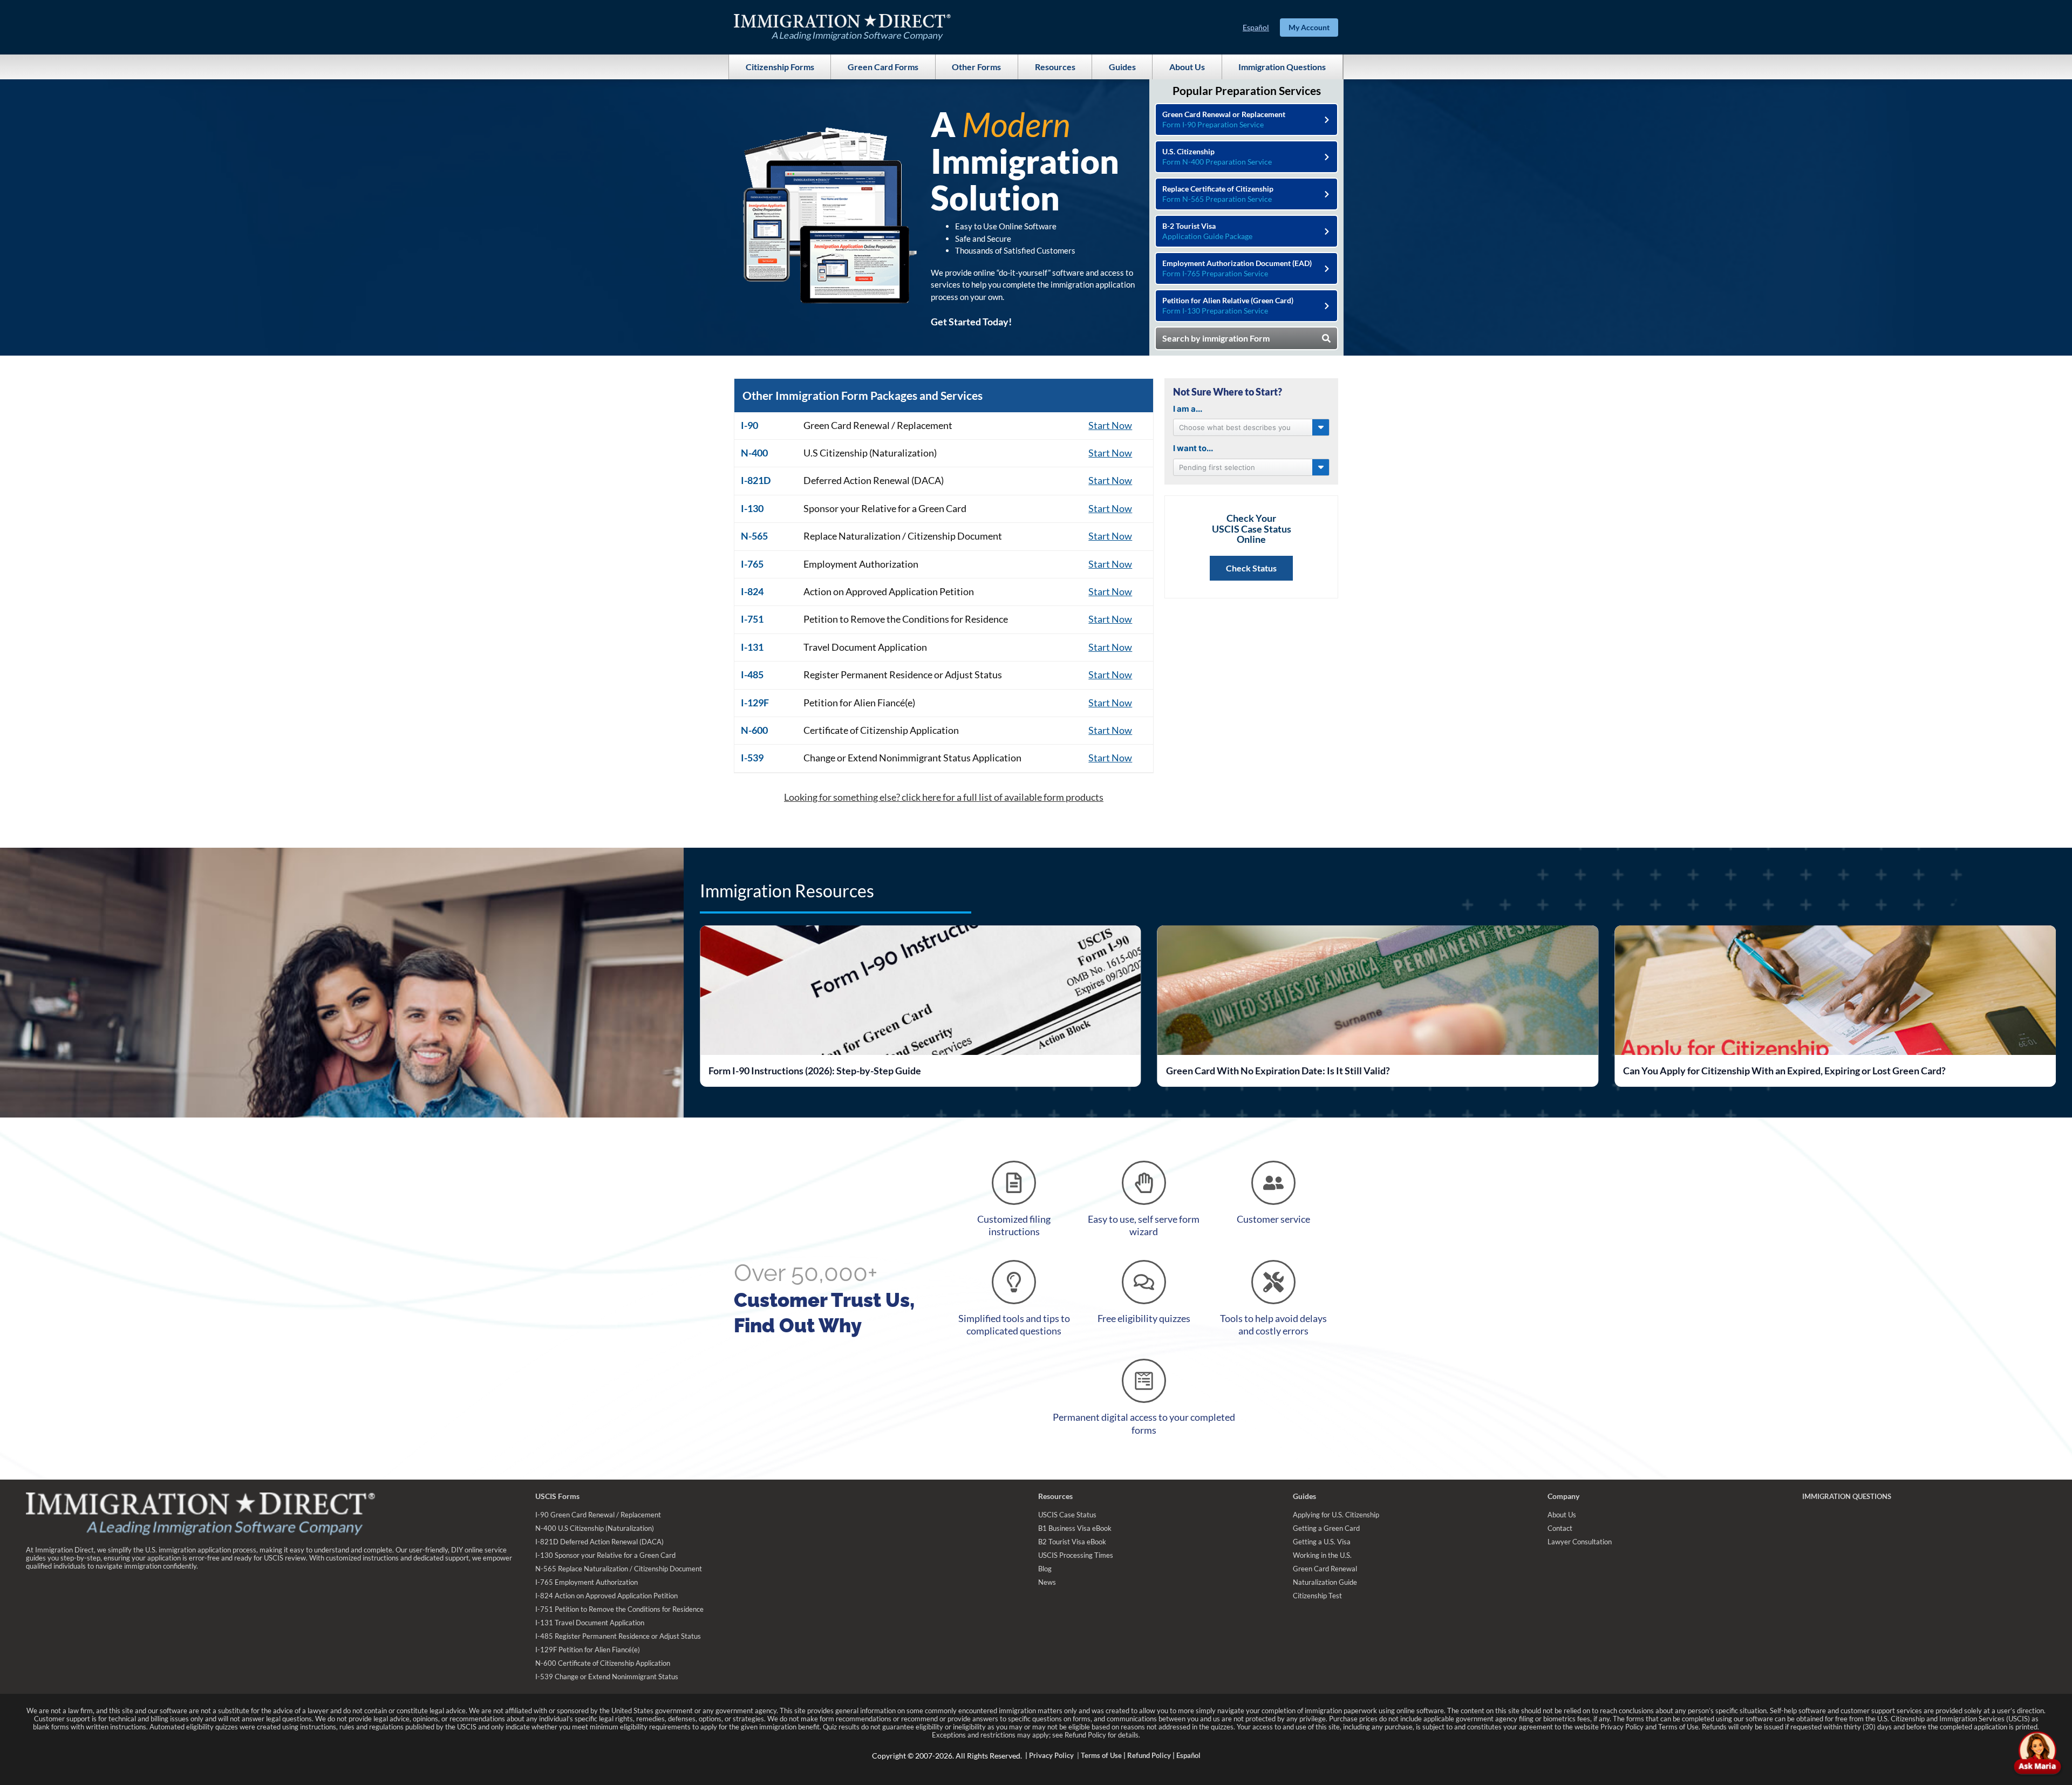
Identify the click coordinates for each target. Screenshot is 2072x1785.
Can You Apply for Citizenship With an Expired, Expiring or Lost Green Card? (1327, 1071)
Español (1256, 27)
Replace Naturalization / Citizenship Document (903, 536)
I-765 (752, 564)
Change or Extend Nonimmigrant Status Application (912, 758)
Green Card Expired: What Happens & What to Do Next (1741, 1071)
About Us (1187, 67)
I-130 (752, 508)
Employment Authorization (861, 564)
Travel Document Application (865, 647)
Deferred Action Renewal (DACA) (874, 480)
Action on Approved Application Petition (889, 591)
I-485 (752, 675)
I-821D (756, 480)
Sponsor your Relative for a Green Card (885, 508)
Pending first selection (1217, 467)
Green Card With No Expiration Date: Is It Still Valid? (820, 1071)
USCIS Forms (557, 1496)
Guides (1122, 67)
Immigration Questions (1282, 67)
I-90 (749, 425)
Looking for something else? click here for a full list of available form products (944, 797)
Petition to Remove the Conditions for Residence (906, 619)
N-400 (754, 453)
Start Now (1110, 425)
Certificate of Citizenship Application (881, 730)
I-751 (752, 619)
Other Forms (976, 67)
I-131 (752, 647)
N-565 (754, 536)
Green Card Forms (883, 67)
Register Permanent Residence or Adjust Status (903, 675)
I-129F (755, 703)
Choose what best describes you (1235, 427)
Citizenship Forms (780, 67)
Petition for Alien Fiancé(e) (859, 703)
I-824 (752, 591)
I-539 (752, 758)
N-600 (754, 730)
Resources (1055, 67)
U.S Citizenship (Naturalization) (870, 453)
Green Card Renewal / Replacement (878, 425)
